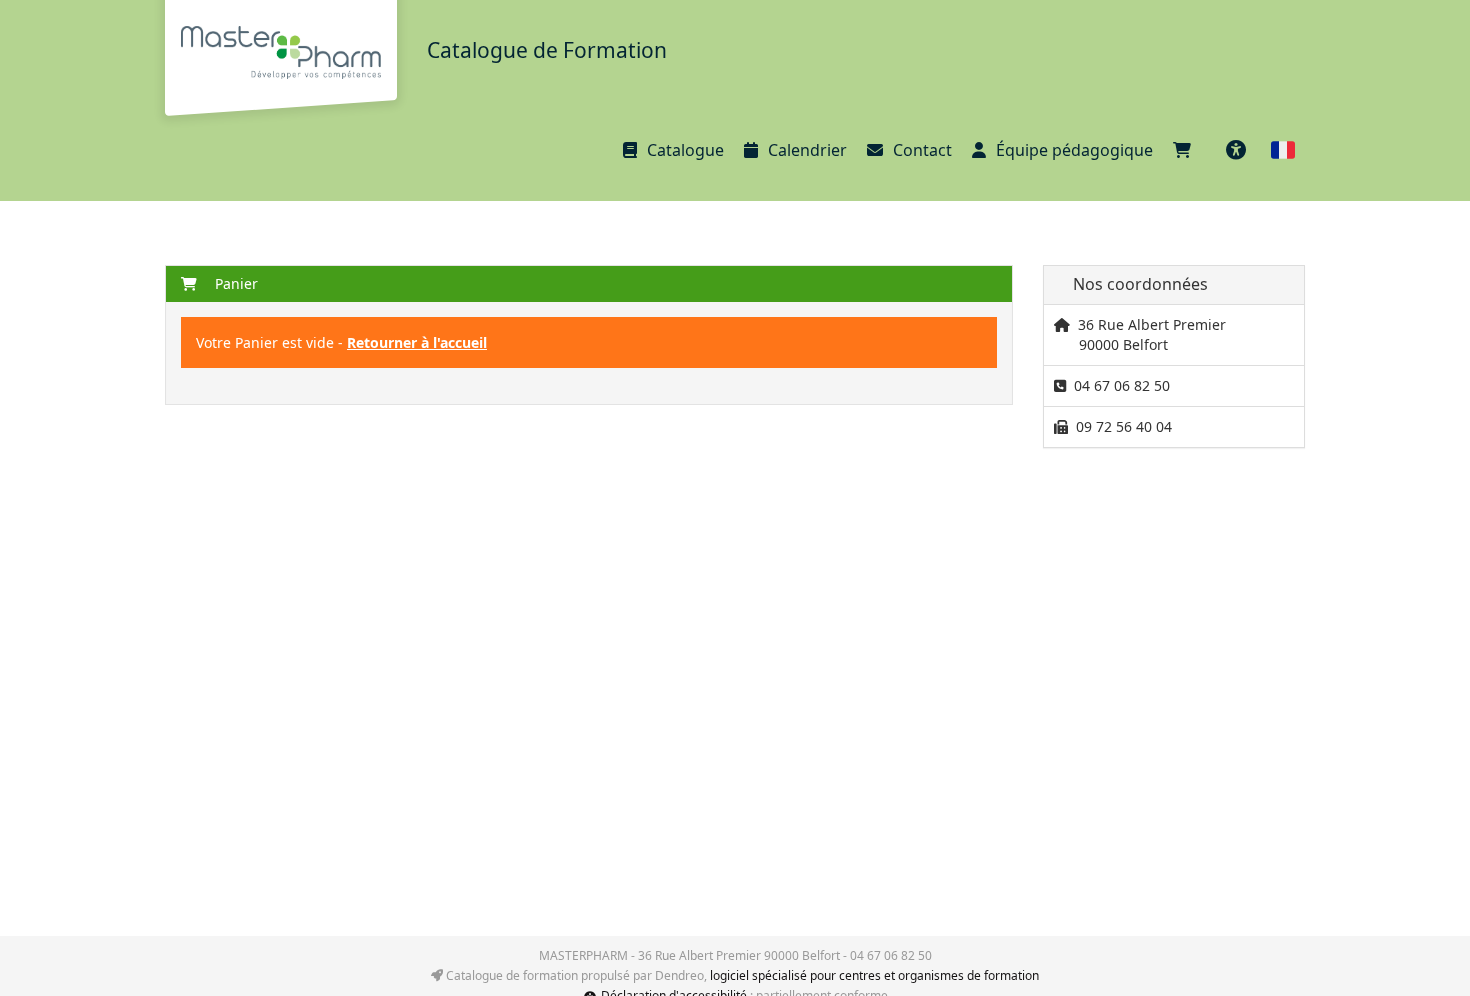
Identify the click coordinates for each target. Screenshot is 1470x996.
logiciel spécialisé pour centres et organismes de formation (874, 975)
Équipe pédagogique (1074, 150)
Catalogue (685, 150)
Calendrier (807, 150)
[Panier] (1187, 150)
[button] (1283, 150)
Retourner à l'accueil (417, 342)
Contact (922, 150)
